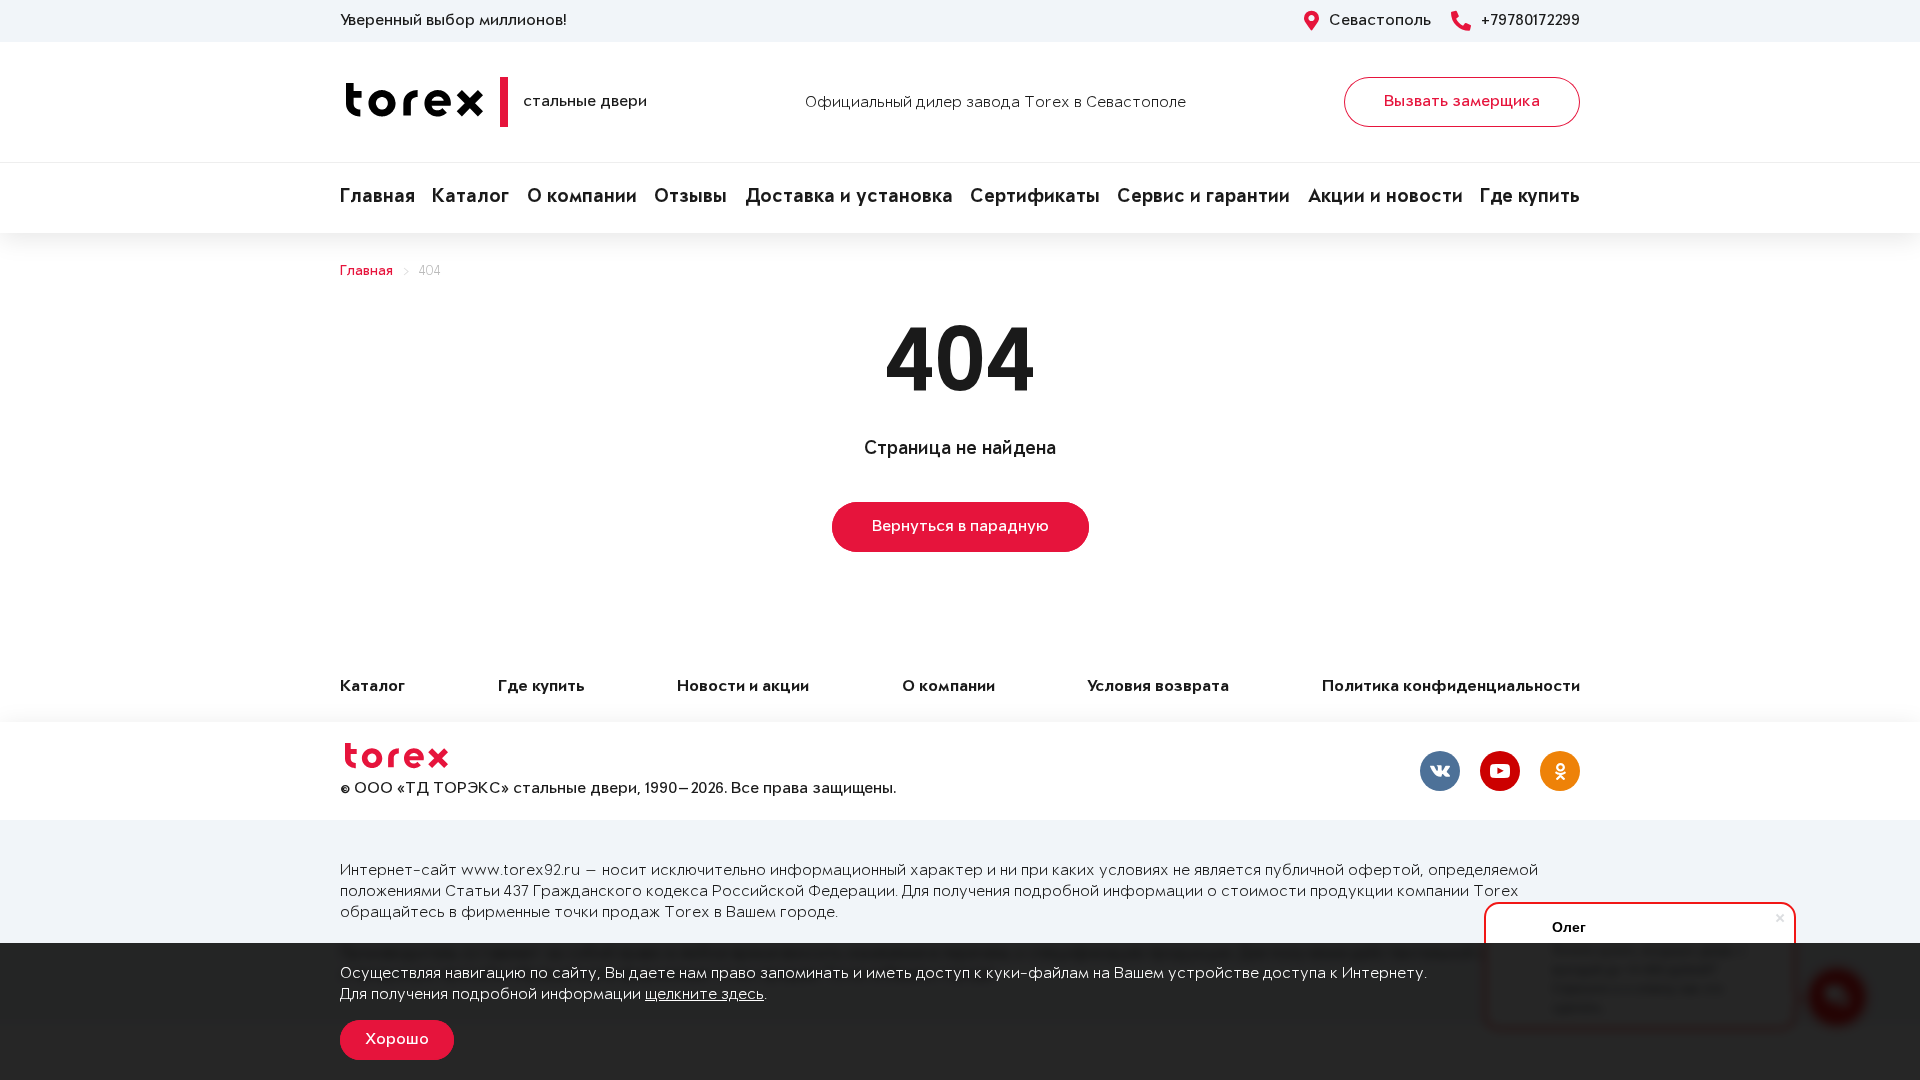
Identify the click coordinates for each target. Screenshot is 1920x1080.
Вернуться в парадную (960, 527)
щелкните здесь (704, 994)
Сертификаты (1035, 198)
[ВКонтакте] (1440, 771)
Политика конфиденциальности (1451, 687)
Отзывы (690, 198)
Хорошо (397, 1040)
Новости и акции (743, 687)
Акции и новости (1385, 198)
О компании (582, 198)
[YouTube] (1500, 771)
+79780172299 (1530, 21)
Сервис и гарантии (1203, 198)
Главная (377, 198)
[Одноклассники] (1560, 771)
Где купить (1530, 198)
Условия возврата (1158, 687)
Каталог (470, 198)
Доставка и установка (849, 198)
